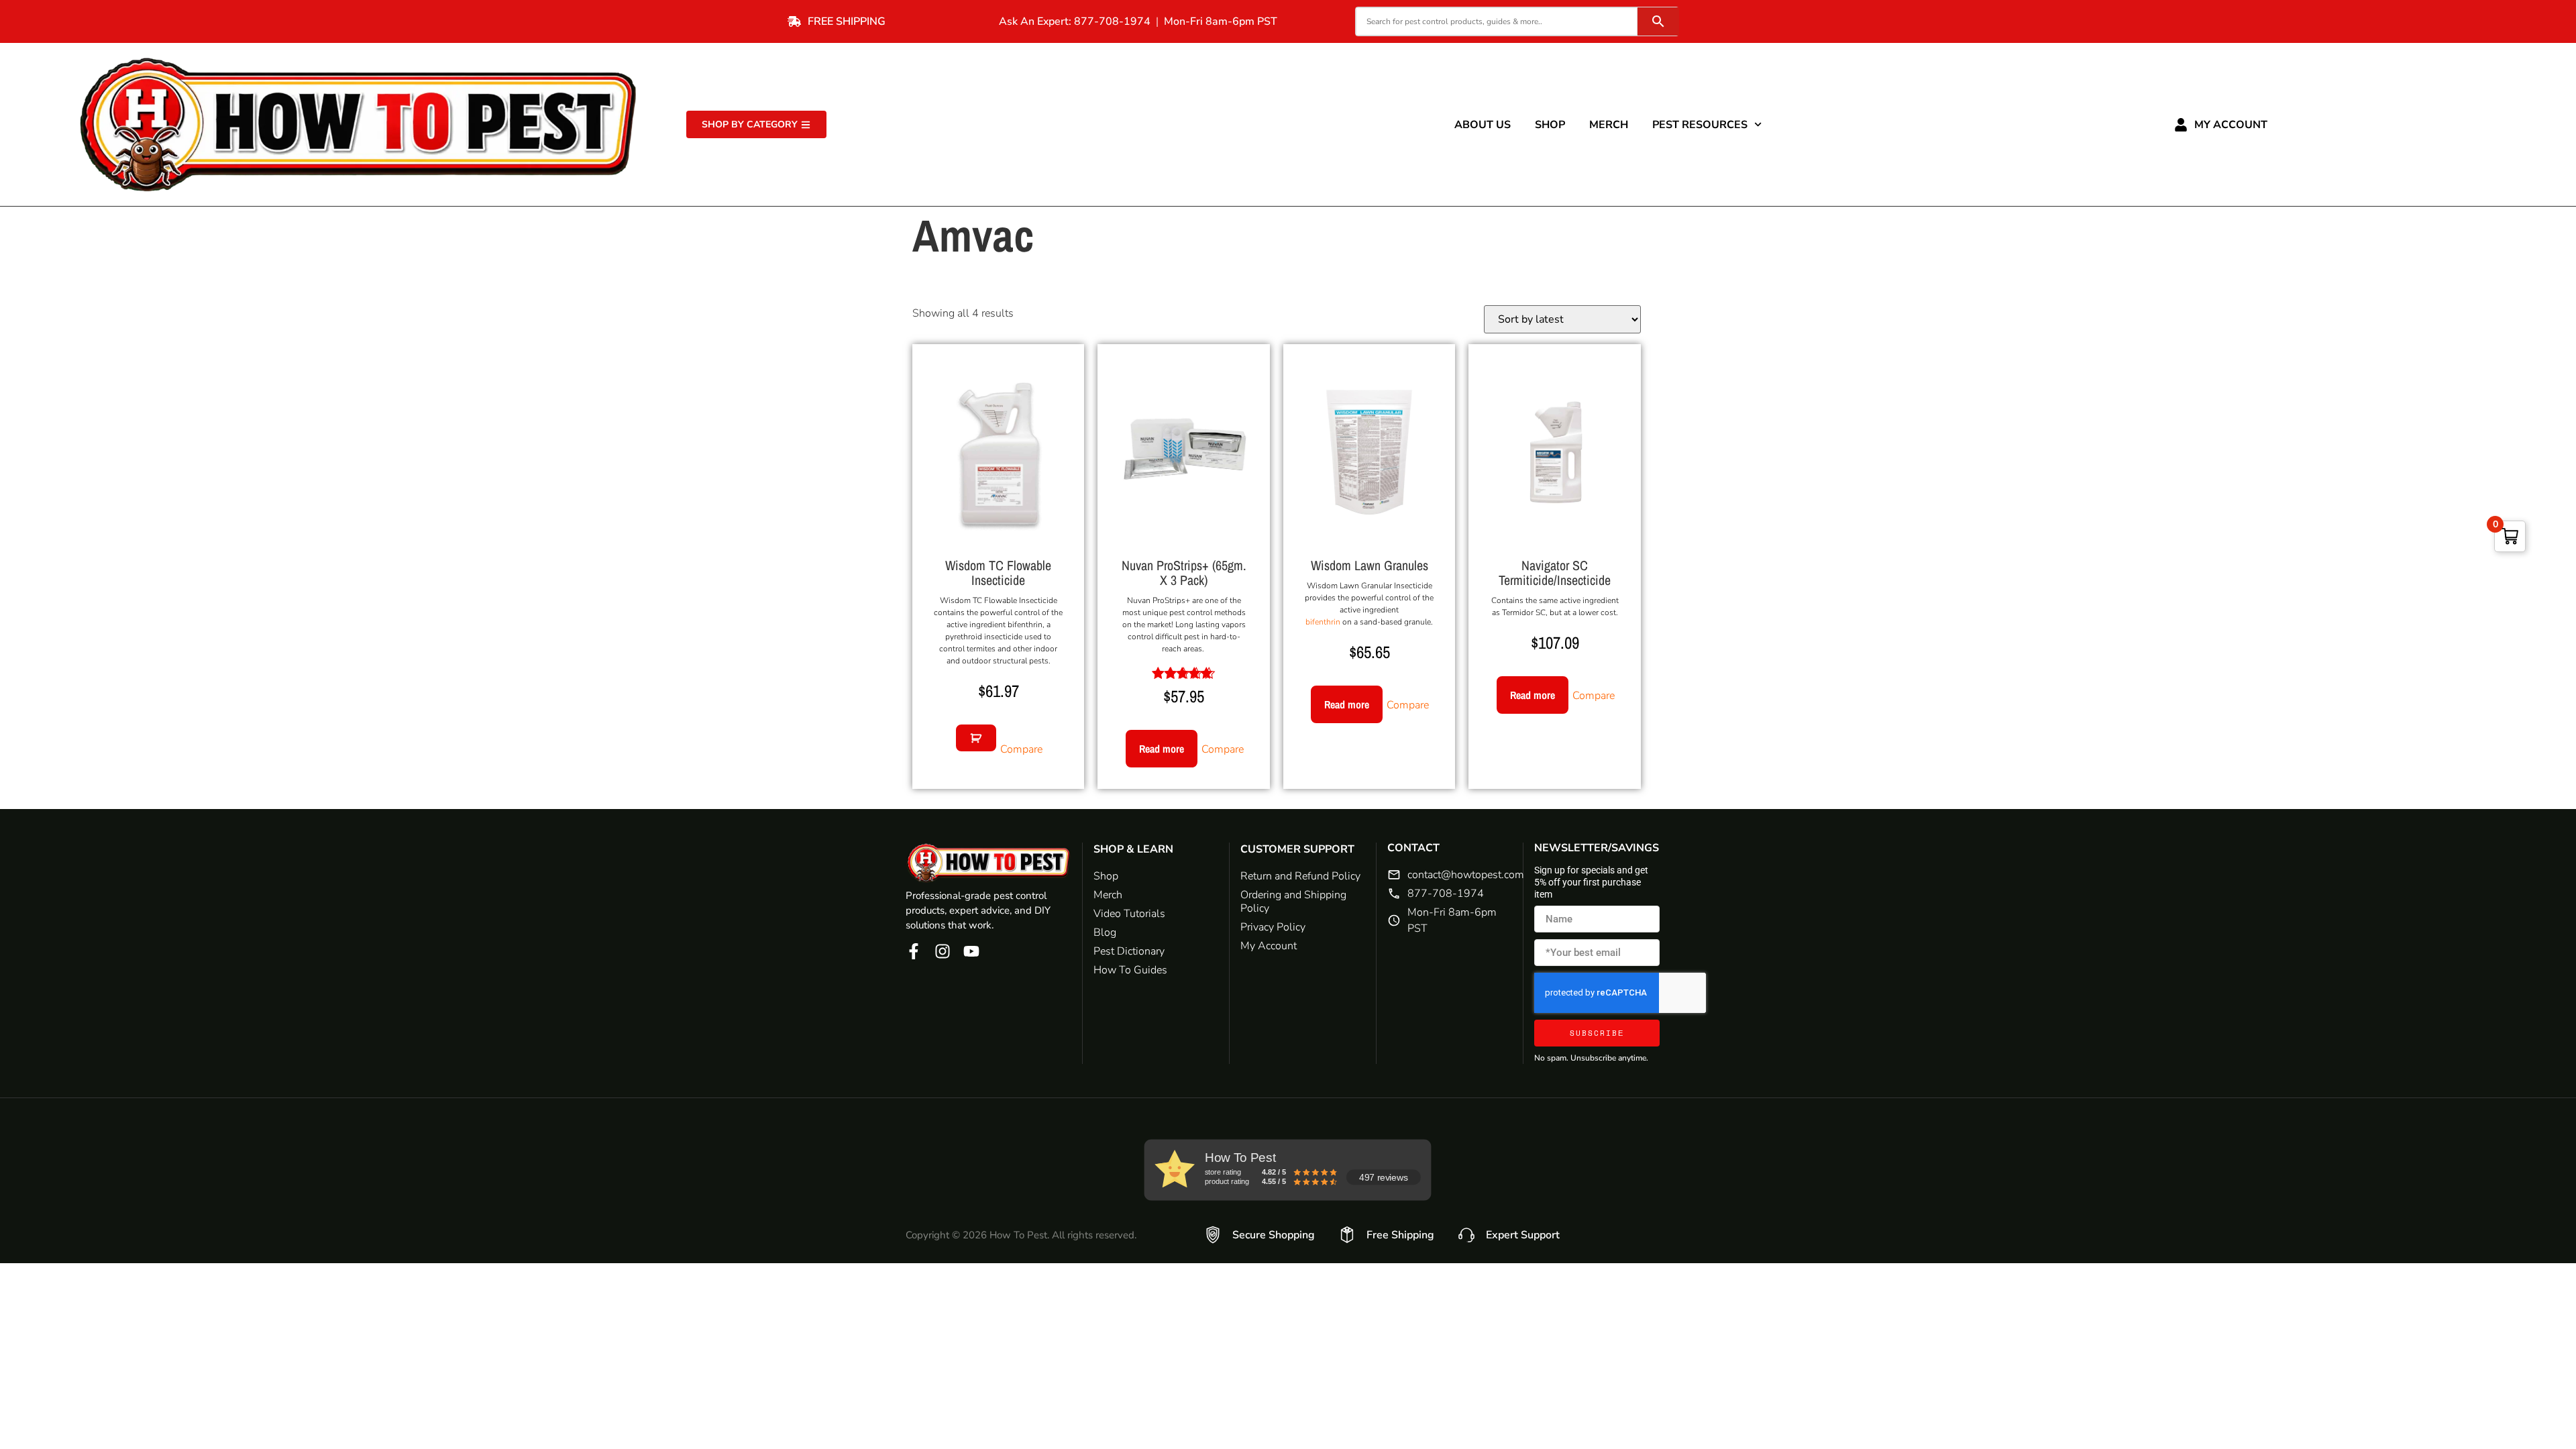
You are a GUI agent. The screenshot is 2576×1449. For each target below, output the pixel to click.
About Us (1483, 125)
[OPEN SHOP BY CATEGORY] (806, 124)
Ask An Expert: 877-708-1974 (1075, 21)
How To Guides (1130, 970)
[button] (976, 738)
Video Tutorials (1129, 914)
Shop (1550, 125)
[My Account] (2181, 125)
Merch (1609, 125)
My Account (2231, 125)
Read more (1162, 749)
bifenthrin (1323, 622)
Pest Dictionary (1129, 951)
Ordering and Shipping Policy (1293, 902)
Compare (1021, 749)
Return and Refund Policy (1300, 876)
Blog (1105, 932)
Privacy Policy (1273, 927)
